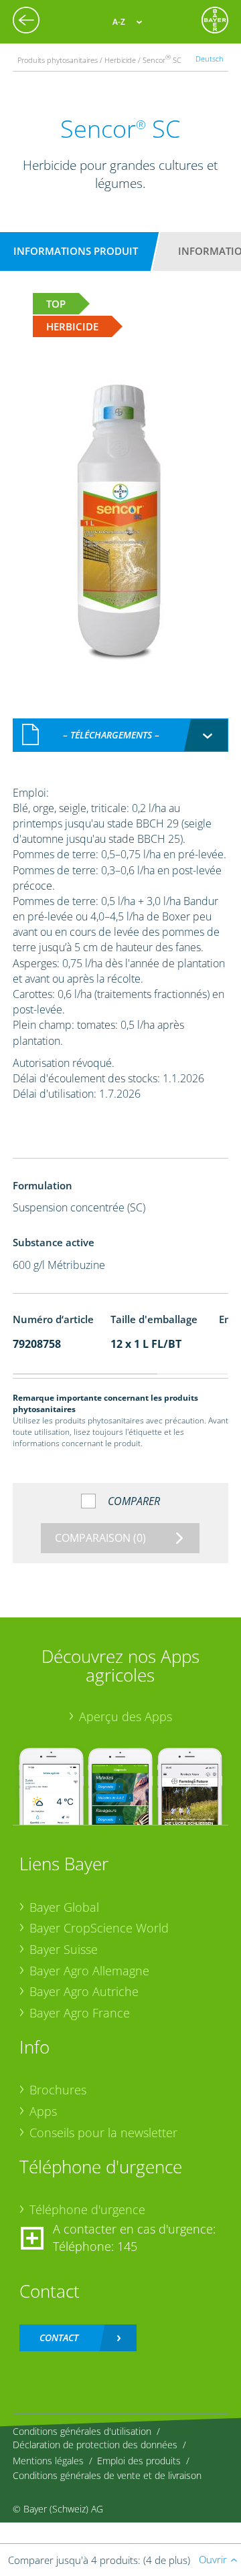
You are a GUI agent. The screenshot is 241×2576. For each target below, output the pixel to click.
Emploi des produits (139, 2461)
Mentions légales (48, 2461)
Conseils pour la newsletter (103, 2133)
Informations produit (76, 251)
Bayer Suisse (64, 1949)
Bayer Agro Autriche (84, 1991)
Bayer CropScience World (99, 1928)
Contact (59, 2338)
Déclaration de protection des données (95, 2445)
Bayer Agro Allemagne (89, 1971)
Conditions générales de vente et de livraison (107, 2475)
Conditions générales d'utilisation (82, 2431)
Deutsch (210, 59)
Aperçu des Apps (126, 1716)
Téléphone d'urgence (87, 2209)
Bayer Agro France (80, 2013)
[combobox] (120, 735)
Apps (43, 2111)
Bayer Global (64, 1907)
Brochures (58, 2090)
